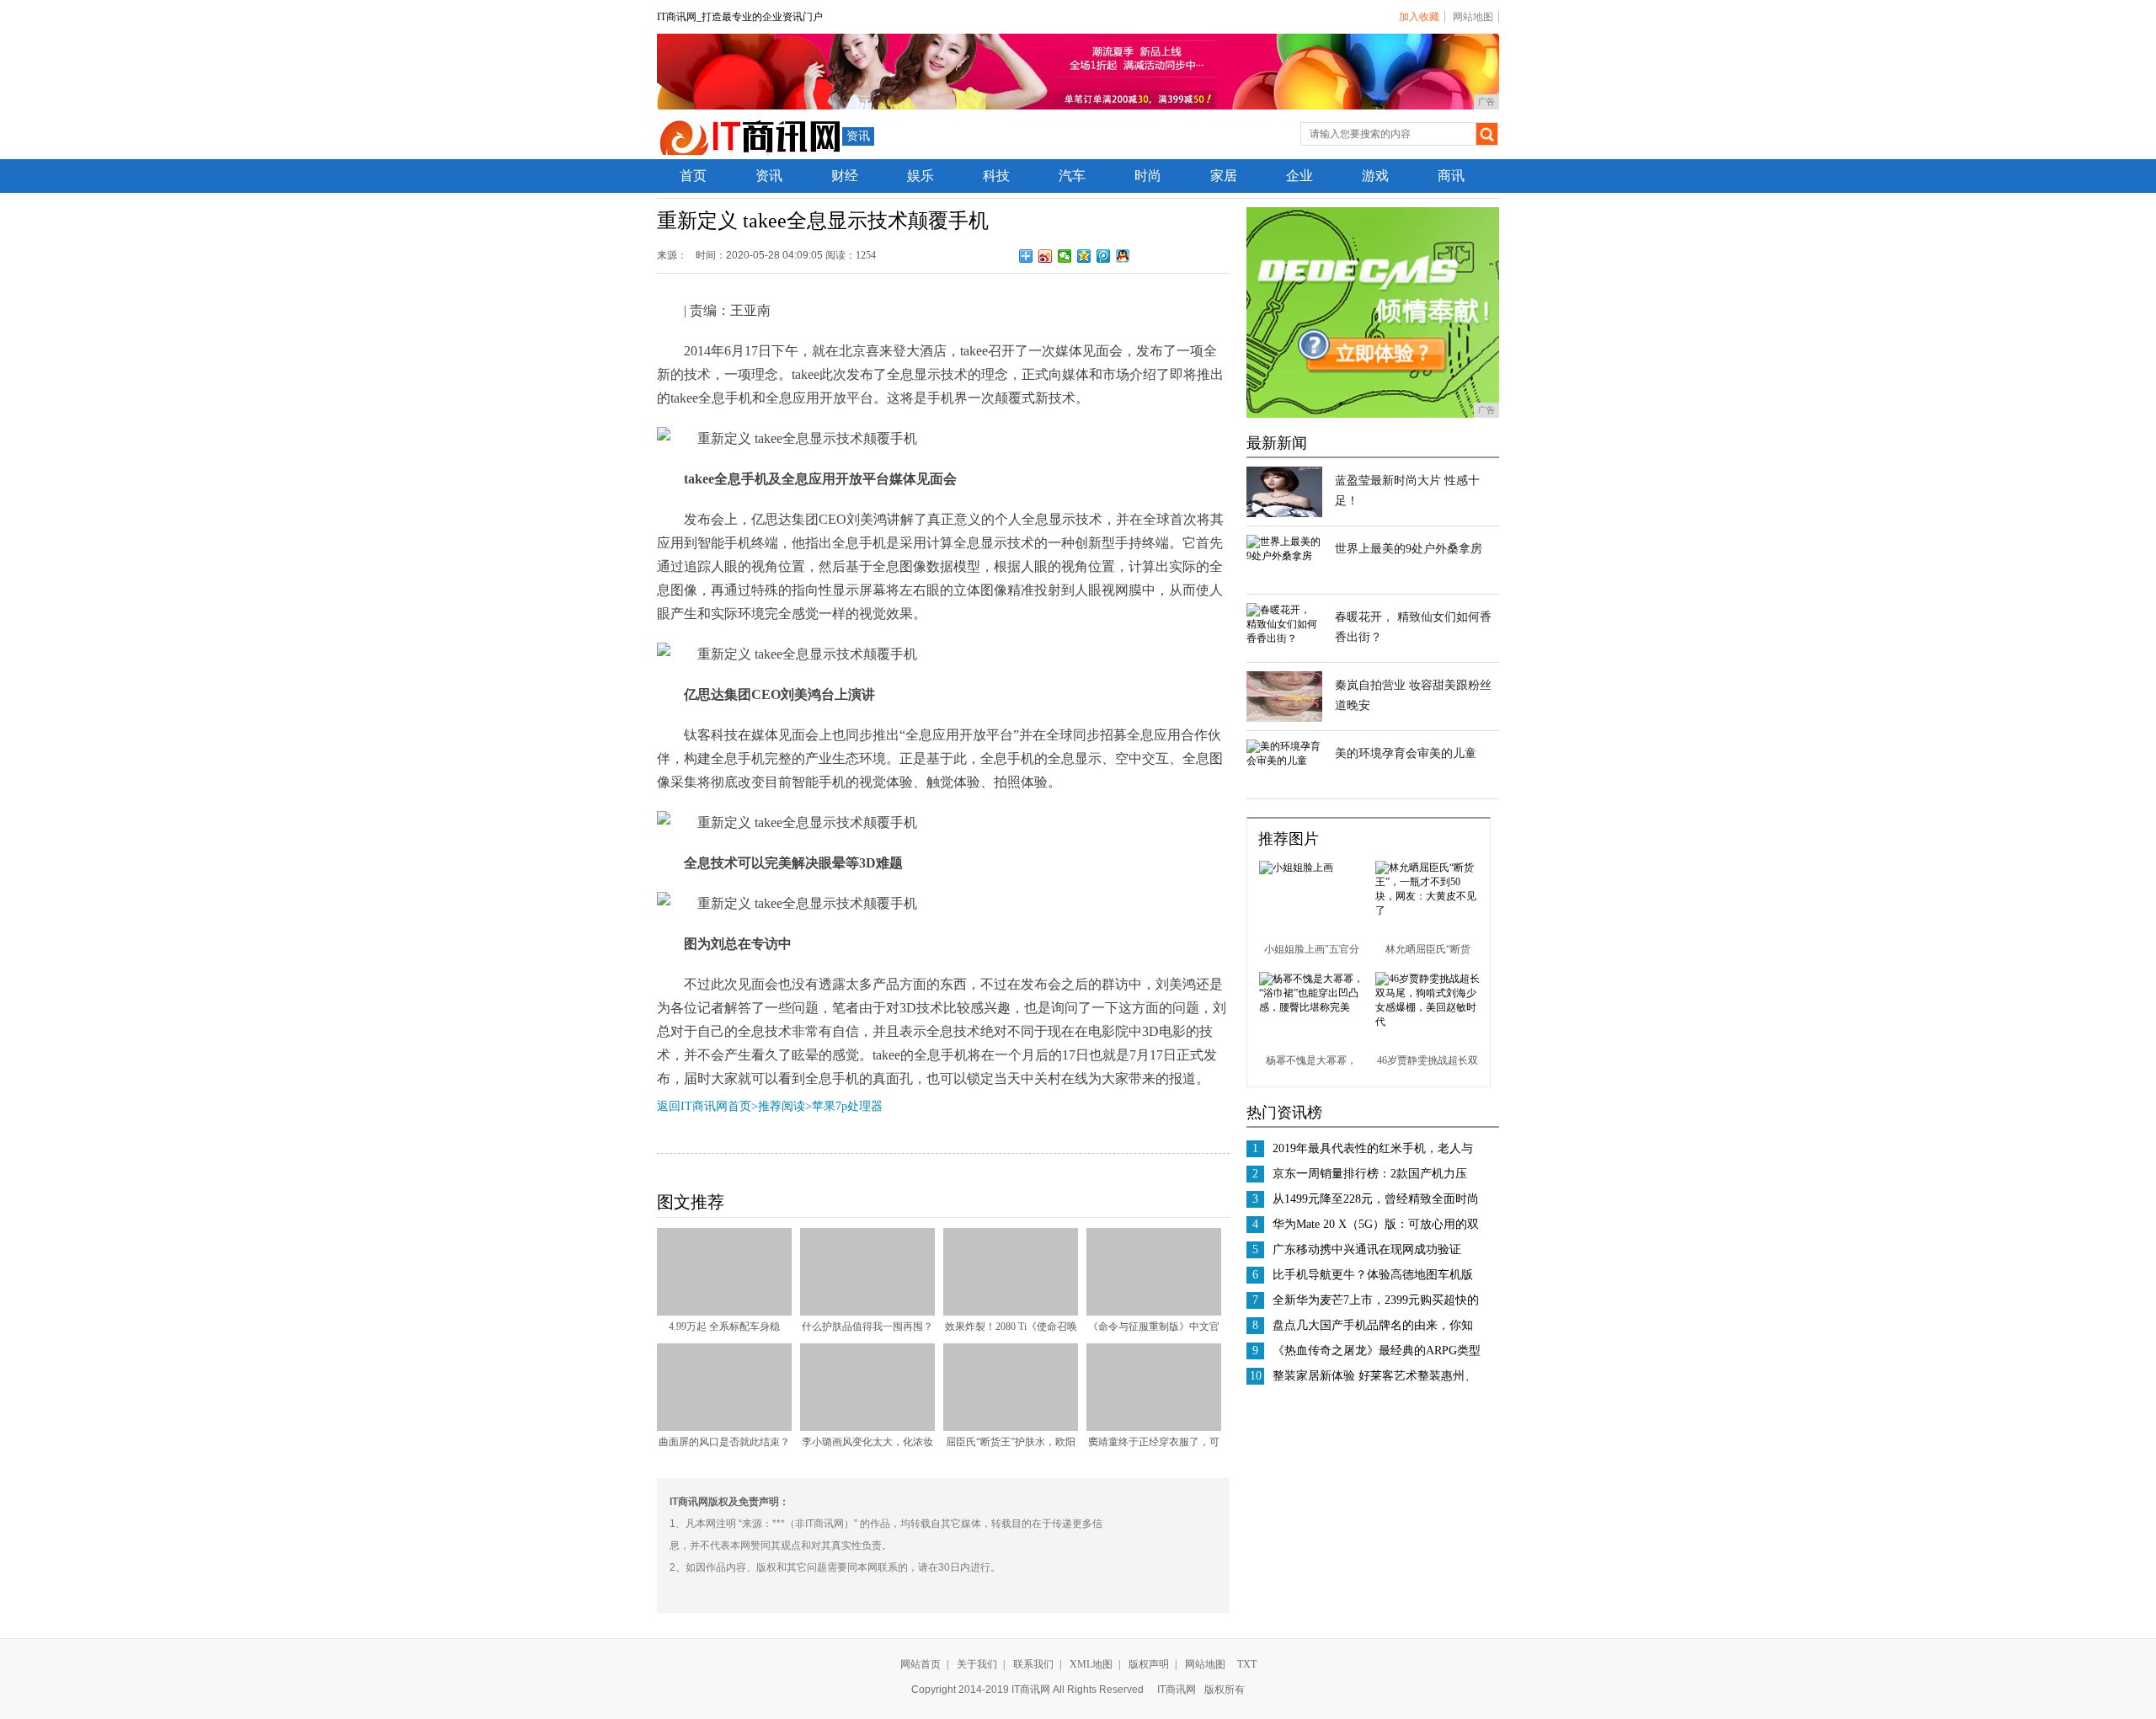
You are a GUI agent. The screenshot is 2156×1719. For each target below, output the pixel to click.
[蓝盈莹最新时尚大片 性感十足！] (1284, 514)
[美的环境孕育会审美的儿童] (1284, 761)
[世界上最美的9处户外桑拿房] (1284, 556)
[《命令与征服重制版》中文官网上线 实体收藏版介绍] (1154, 1312)
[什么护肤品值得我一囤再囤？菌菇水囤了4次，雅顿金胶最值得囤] (867, 1312)
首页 (693, 176)
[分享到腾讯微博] (1104, 256)
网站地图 (1473, 17)
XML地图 (1091, 1664)
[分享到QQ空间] (1084, 256)
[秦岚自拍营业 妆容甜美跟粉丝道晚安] (1284, 718)
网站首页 (921, 1664)
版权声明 (1149, 1664)
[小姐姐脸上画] (1296, 868)
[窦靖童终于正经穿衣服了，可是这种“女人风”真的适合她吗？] (1154, 1428)
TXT (1247, 1664)
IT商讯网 (1177, 1690)
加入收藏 (1419, 17)
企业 (1299, 176)
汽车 (1072, 176)
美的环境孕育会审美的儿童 (1406, 753)
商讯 (1451, 176)
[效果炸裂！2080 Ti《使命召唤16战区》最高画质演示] (1011, 1312)
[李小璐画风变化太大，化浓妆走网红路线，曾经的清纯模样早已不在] (867, 1428)
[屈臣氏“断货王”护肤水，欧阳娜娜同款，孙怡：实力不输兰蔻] (1011, 1428)
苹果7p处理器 (847, 1106)
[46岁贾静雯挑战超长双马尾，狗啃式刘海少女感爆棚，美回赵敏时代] (1428, 1022)
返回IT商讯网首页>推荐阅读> (734, 1106)
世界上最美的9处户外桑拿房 (1409, 549)
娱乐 (921, 176)
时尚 (1148, 176)
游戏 (1375, 176)
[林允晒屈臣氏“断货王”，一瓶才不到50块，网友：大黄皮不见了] (1428, 910)
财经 (845, 176)
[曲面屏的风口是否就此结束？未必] (724, 1428)
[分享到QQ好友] (1123, 256)
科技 (996, 176)
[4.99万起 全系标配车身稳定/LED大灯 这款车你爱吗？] (724, 1312)
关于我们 (977, 1664)
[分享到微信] (1065, 256)
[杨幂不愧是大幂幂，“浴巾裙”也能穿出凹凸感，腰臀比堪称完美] (1311, 1007)
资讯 (858, 136)
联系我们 (1033, 1664)
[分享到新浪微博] (1046, 256)
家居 (1224, 176)
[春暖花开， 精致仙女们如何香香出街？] (1284, 638)
